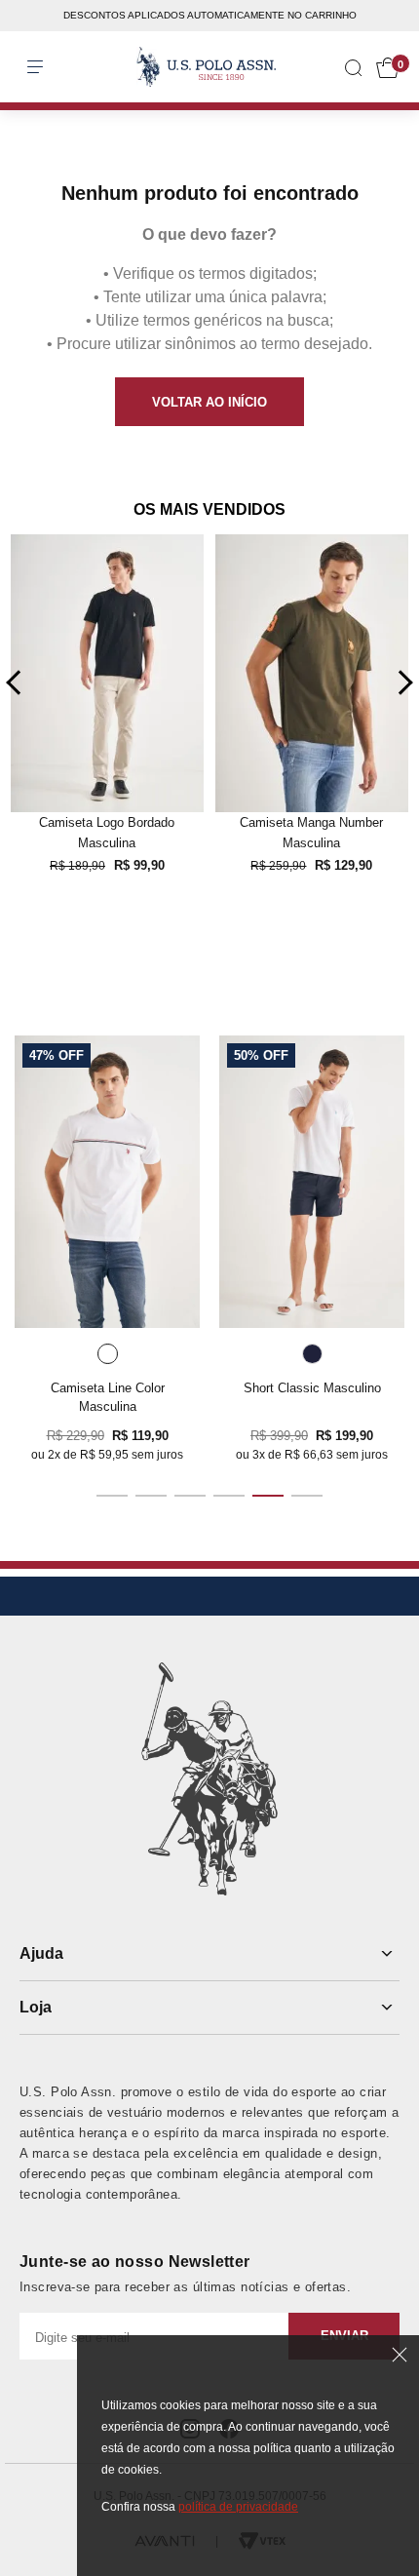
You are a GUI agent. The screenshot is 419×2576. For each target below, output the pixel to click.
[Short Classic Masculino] (312, 1182)
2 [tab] (151, 1496)
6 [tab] (307, 1496)
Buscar (31, 48)
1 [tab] (112, 1496)
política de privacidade (238, 2507)
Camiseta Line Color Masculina (108, 1397)
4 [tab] (229, 1496)
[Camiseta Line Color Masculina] (107, 1182)
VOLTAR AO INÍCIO (209, 402)
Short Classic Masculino (312, 1388)
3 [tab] (190, 1496)
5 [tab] (268, 1496)
